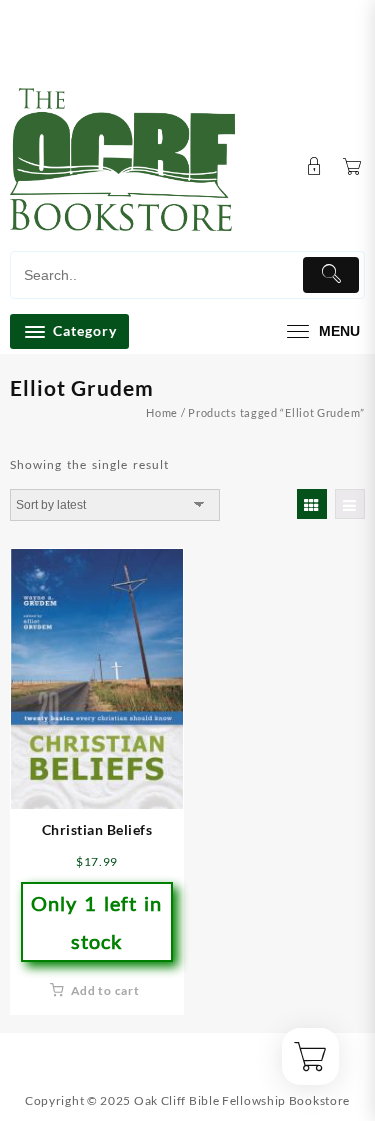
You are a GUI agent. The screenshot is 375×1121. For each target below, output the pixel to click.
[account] (314, 166)
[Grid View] (312, 504)
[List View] (350, 504)
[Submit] (331, 275)
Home (162, 412)
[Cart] (352, 167)
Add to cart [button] (105, 990)
